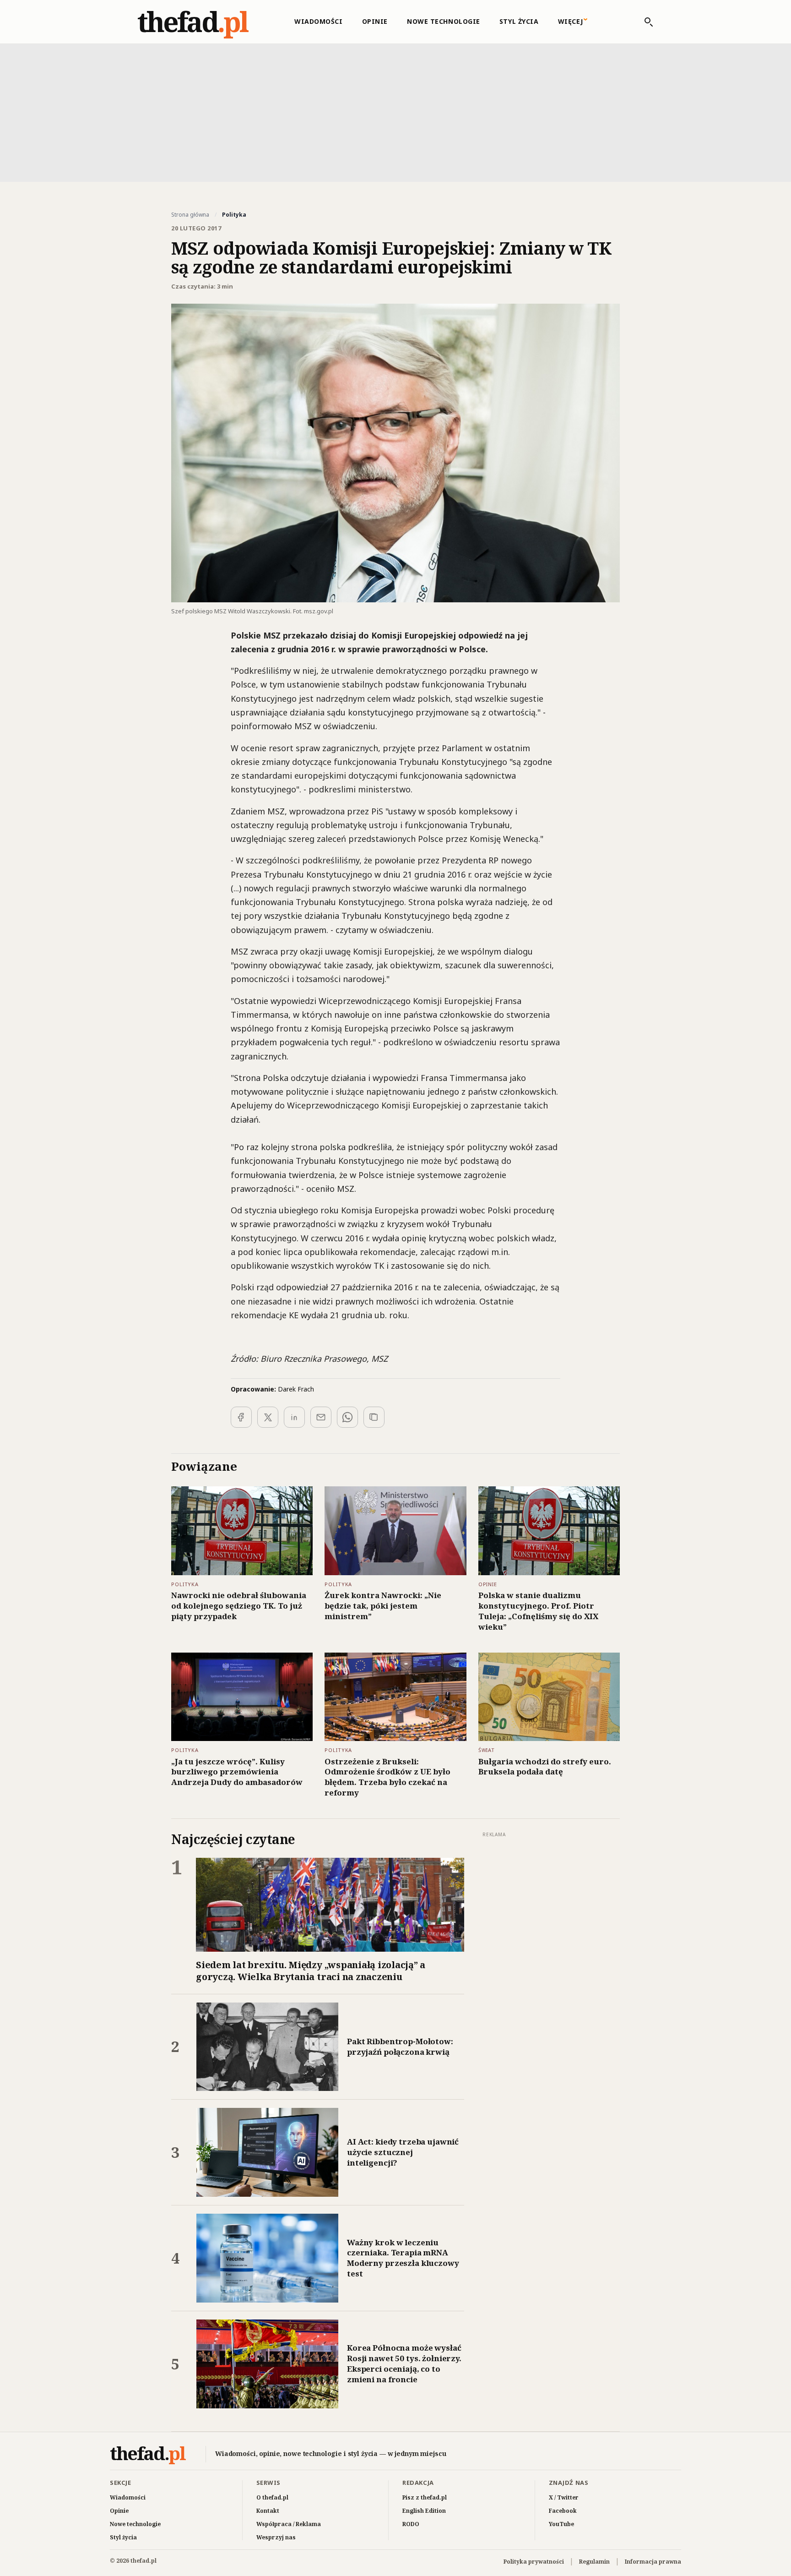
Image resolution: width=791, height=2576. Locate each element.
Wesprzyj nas (276, 2537)
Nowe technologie (444, 21)
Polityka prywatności (534, 2562)
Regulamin (594, 2562)
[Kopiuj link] (374, 1417)
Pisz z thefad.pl (425, 2497)
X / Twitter (564, 2497)
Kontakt (268, 2511)
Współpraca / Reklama (289, 2524)
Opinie (375, 21)
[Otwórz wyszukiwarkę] (644, 22)
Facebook (563, 2511)
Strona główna (190, 215)
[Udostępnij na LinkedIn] (294, 1417)
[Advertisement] (395, 112)
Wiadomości (319, 21)
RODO (411, 2524)
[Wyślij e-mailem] (321, 1417)
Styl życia (519, 21)
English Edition (424, 2511)
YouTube (561, 2524)
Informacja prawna (653, 2562)
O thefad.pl (272, 2497)
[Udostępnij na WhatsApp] (347, 1417)
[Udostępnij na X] (268, 1417)
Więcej (571, 21)
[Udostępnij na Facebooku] (241, 1417)
